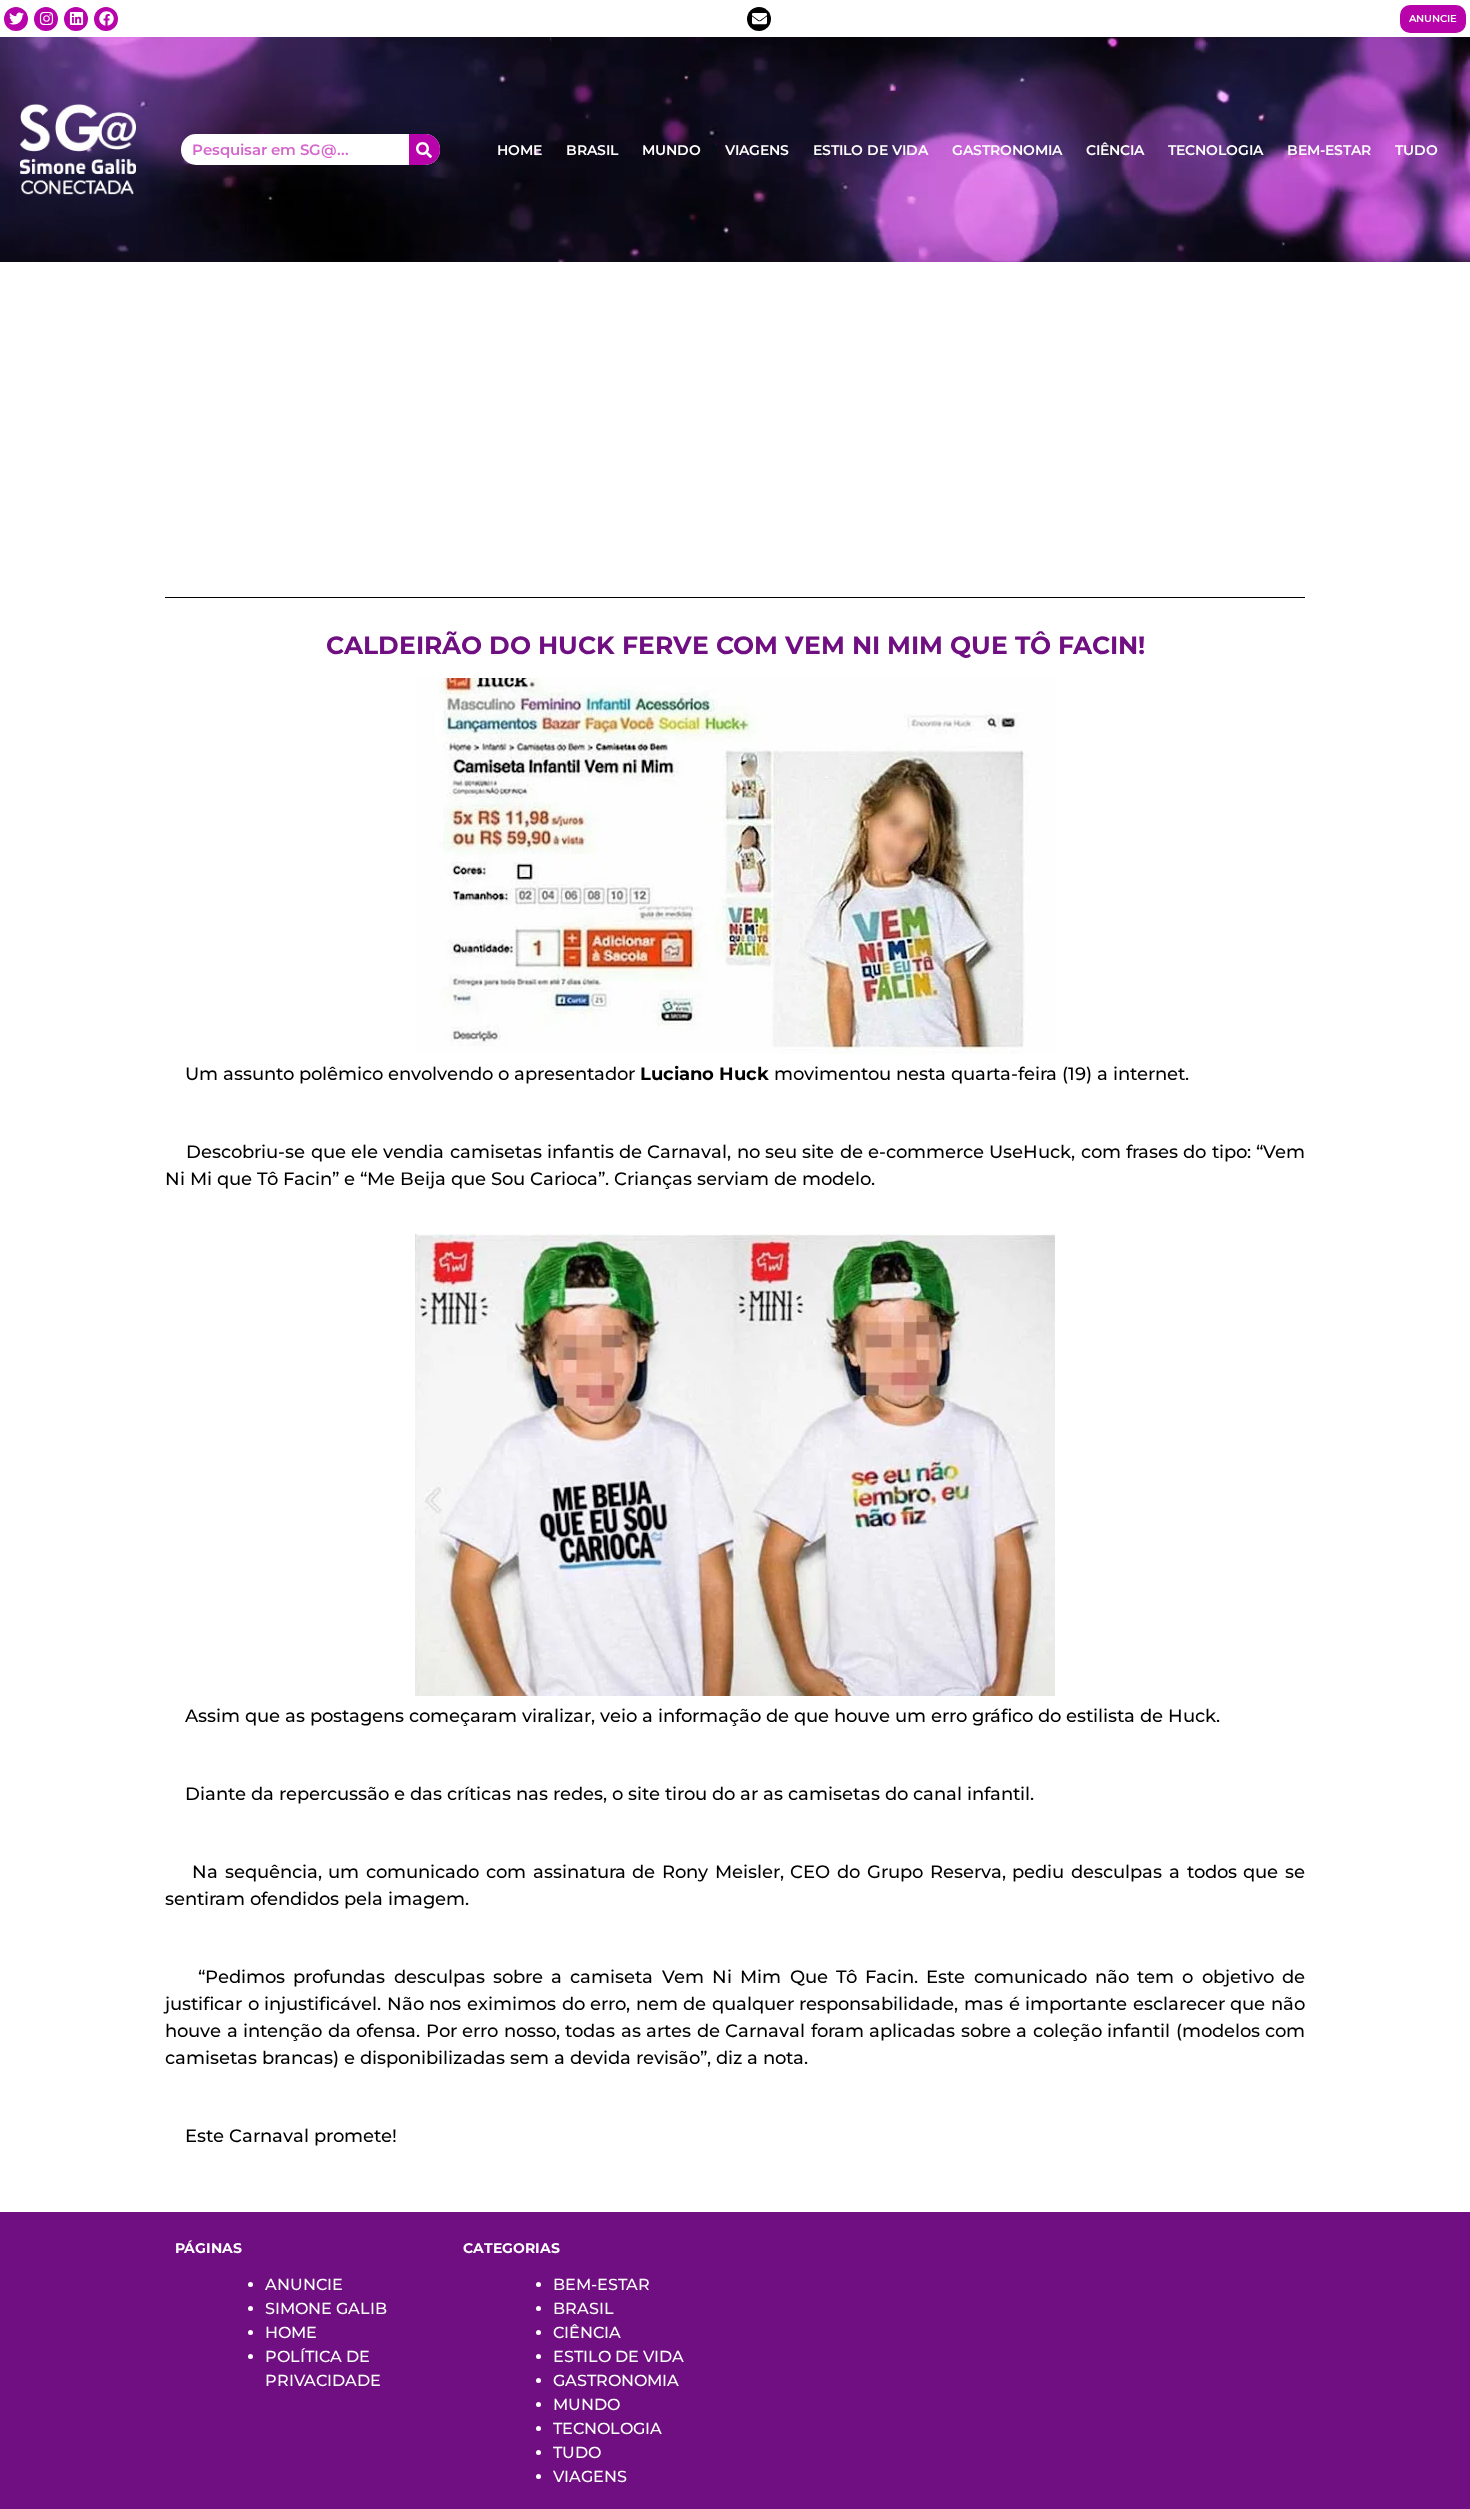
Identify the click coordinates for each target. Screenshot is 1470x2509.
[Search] (424, 149)
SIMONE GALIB (326, 2308)
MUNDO (671, 150)
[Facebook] (106, 19)
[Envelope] (759, 19)
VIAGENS (757, 150)
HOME (519, 150)
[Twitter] (16, 19)
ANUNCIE (304, 2284)
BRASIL (592, 150)
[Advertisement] (735, 412)
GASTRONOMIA (1007, 150)
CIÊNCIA (1115, 150)
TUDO (1416, 150)
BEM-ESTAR (1329, 150)
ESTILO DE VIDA (870, 150)
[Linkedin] (76, 19)
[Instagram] (46, 19)
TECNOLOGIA (1215, 150)
